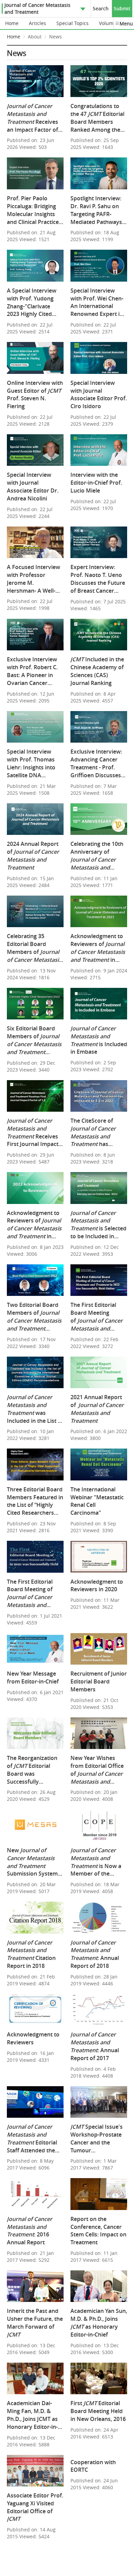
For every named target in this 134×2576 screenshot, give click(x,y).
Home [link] (14, 37)
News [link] (55, 37)
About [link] (35, 37)
